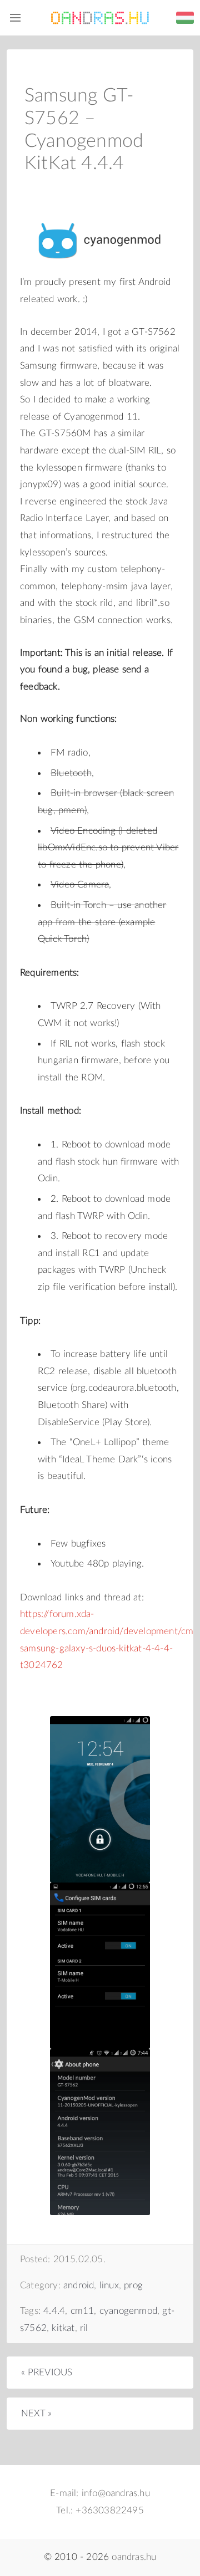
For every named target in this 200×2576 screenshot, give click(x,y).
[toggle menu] (15, 18)
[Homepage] (100, 18)
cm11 (82, 2311)
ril (84, 2328)
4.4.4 (54, 2311)
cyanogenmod (128, 2311)
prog (133, 2285)
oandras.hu (134, 2557)
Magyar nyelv (185, 18)
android (79, 2285)
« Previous (47, 2372)
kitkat (63, 2328)
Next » (37, 2413)
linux (109, 2285)
